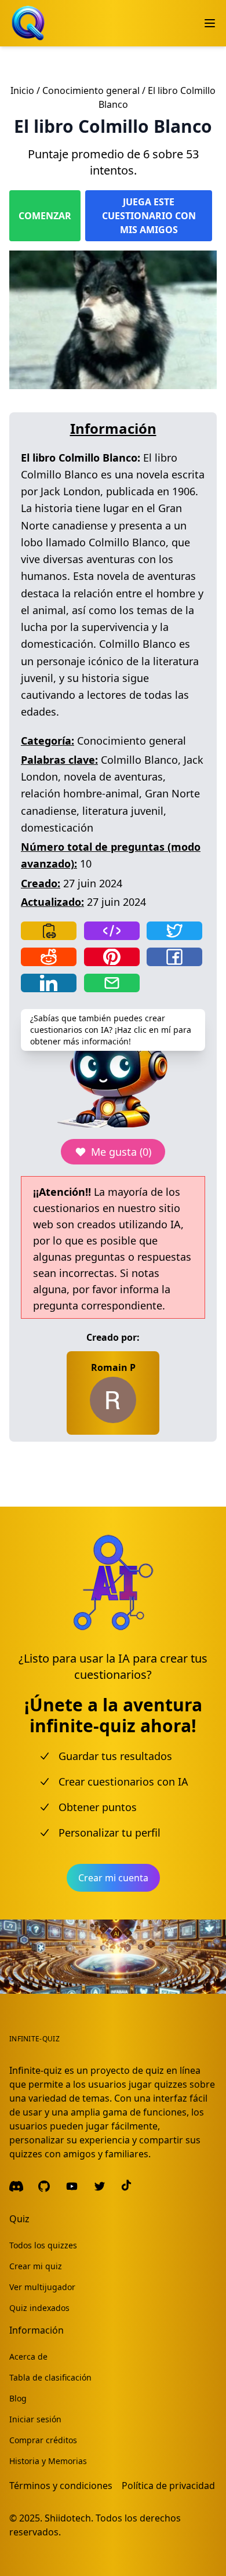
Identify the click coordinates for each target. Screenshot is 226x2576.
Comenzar (45, 216)
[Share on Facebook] (174, 957)
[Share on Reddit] (49, 957)
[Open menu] (210, 23)
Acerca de (28, 2357)
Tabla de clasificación (50, 2377)
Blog (18, 2398)
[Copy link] (49, 931)
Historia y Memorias (48, 2461)
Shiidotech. (69, 2518)
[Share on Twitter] (174, 931)
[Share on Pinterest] (112, 957)
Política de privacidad (168, 2486)
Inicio (22, 90)
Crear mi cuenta (113, 1878)
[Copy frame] (112, 931)
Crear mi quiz (36, 2266)
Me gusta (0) (121, 1152)
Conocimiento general (91, 90)
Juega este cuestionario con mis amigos (149, 216)
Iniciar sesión (35, 2419)
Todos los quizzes (43, 2245)
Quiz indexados (39, 2308)
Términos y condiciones (61, 2486)
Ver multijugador (42, 2287)
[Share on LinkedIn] (49, 983)
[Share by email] (112, 983)
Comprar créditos (43, 2440)
